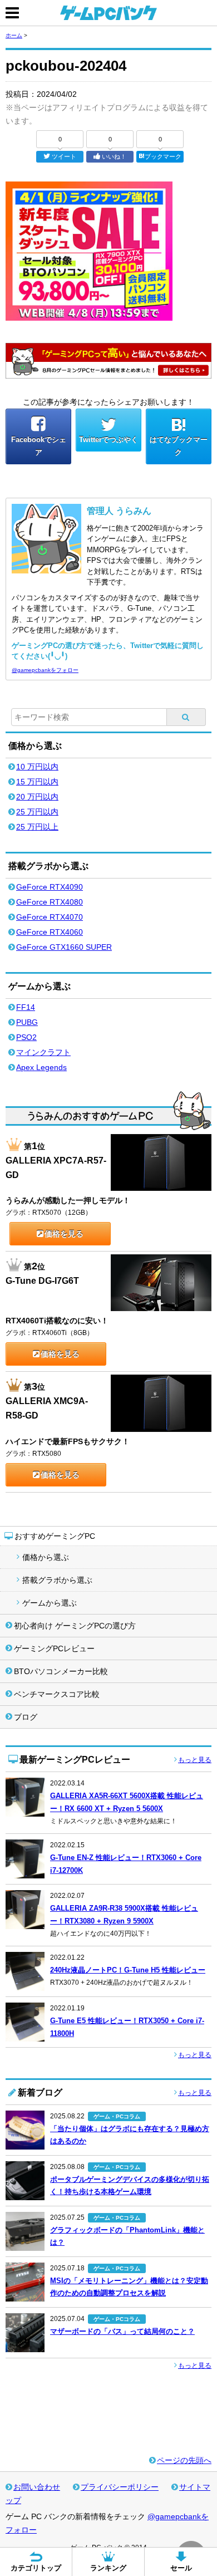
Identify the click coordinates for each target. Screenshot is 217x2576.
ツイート (64, 156)
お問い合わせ (37, 2487)
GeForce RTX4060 (50, 932)
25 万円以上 (37, 827)
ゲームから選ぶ (50, 1603)
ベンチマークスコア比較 (57, 1694)
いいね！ (114, 156)
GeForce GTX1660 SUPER (64, 947)
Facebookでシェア (39, 446)
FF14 (26, 1007)
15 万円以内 (37, 782)
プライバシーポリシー (120, 2487)
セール (181, 2568)
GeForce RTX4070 (50, 917)
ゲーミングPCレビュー (54, 1648)
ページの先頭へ (184, 2460)
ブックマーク (163, 156)
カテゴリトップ (36, 2568)
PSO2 (26, 1037)
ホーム (14, 35)
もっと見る (195, 1760)
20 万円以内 (37, 797)
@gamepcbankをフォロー (45, 670)
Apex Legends (41, 1067)
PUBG (27, 1022)
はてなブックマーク (179, 446)
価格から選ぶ (46, 1557)
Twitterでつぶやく (108, 440)
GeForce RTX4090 (50, 887)
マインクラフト (43, 1052)
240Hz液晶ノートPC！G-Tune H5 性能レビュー (128, 1970)
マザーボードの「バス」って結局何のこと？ (122, 2331)
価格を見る (64, 1234)
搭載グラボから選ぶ (57, 1580)
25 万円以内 (37, 812)
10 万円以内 (37, 767)
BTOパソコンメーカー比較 (61, 1671)
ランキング (108, 2568)
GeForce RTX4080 (50, 902)
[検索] (186, 717)
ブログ (26, 1717)
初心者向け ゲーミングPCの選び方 (75, 1626)
